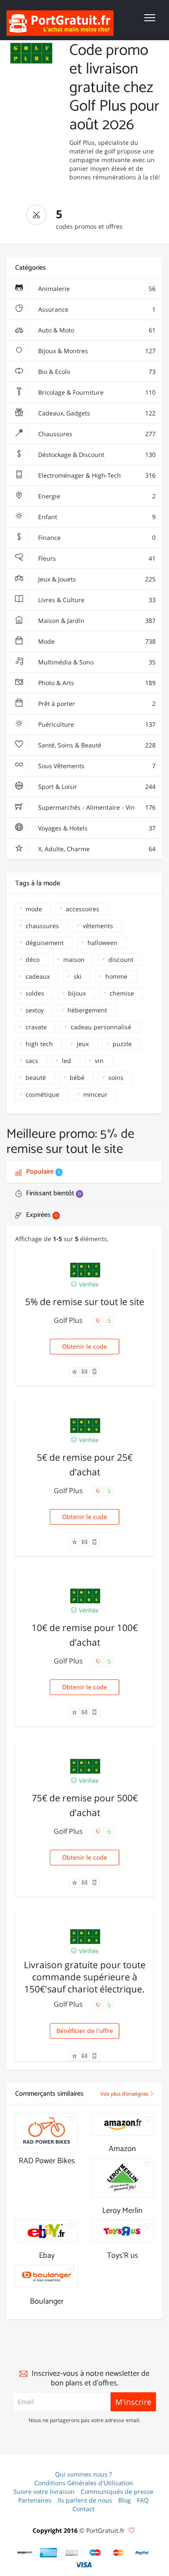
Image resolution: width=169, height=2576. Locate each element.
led (67, 1061)
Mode (96, 641)
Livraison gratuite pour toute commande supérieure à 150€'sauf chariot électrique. (85, 1977)
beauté (36, 1077)
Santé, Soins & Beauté (96, 745)
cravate (36, 1027)
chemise (122, 993)
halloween (102, 943)
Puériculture (96, 724)
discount (121, 959)
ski (78, 976)
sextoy (35, 1010)
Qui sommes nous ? (83, 2474)
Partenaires (35, 2500)
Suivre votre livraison (44, 2491)
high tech (39, 1044)
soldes (35, 993)
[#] (25, 2553)
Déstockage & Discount (96, 455)
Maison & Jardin (96, 621)
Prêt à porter (96, 704)
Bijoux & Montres (96, 351)
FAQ (143, 2500)
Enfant (96, 517)
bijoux (77, 993)
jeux (83, 1044)
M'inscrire (133, 2402)
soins (116, 1077)
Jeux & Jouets (96, 579)
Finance (96, 538)
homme (116, 976)
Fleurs (96, 558)
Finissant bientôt (53, 1193)
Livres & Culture (96, 600)
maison (74, 959)
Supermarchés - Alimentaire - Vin (96, 807)
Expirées (41, 1215)
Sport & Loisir (96, 787)
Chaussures (96, 434)
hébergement (87, 1010)
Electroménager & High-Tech (96, 475)
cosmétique (42, 1094)
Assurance (96, 309)
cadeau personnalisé (101, 1027)
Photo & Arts (96, 683)
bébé (77, 1077)
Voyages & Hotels (96, 828)
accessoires (83, 909)
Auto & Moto (96, 330)
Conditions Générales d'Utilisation (84, 2483)
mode (34, 909)
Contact (83, 2509)
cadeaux (38, 976)
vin (99, 1061)
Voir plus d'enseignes (125, 2094)
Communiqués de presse (117, 2491)
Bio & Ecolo (96, 372)
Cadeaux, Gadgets (96, 413)
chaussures (42, 926)
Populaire (42, 1172)
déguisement (45, 943)
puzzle (122, 1044)
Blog (125, 2500)
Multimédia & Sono (96, 662)
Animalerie (96, 289)
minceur (95, 1094)
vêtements (98, 926)
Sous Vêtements (96, 766)
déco (32, 959)
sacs (32, 1061)
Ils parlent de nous (85, 2500)
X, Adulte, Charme (96, 849)
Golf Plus (69, 1320)
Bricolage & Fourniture (96, 392)
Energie (96, 496)
